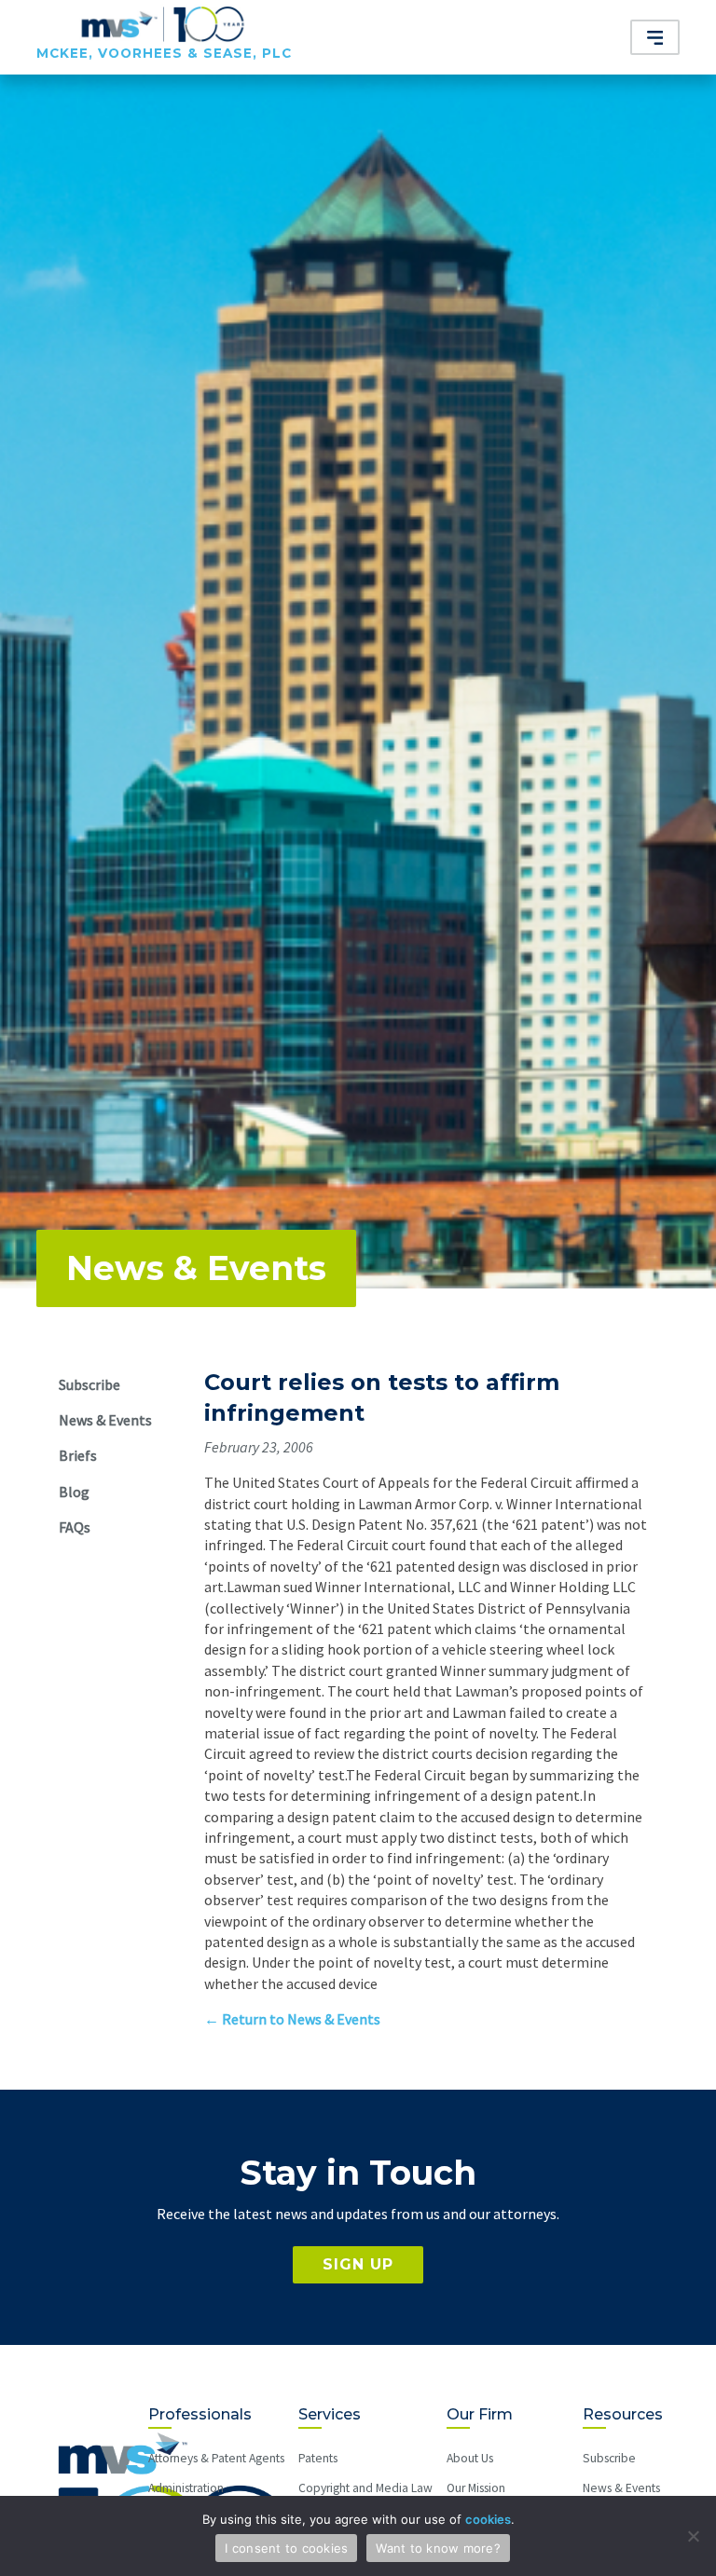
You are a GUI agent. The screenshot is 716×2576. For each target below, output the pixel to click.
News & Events (196, 1268)
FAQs (75, 1527)
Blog (74, 1492)
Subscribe (89, 1384)
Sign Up (358, 2264)
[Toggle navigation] (655, 37)
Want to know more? (438, 2548)
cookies (488, 2519)
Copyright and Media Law (365, 2488)
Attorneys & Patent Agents (216, 2458)
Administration (186, 2488)
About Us (470, 2458)
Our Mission (476, 2488)
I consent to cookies (286, 2548)
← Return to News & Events (292, 2019)
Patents (318, 2458)
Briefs (78, 1455)
